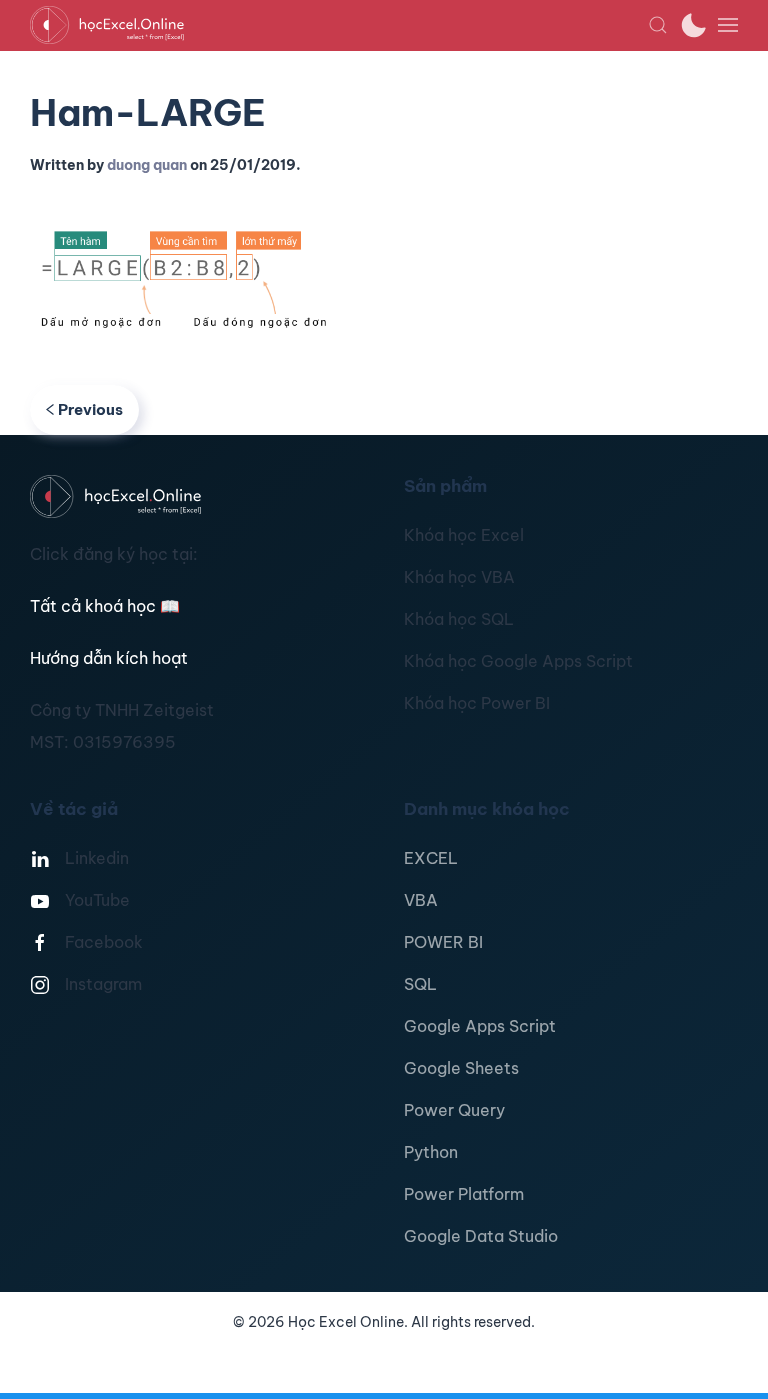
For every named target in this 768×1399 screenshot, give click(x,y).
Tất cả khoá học (105, 606)
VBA (421, 900)
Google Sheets (461, 1068)
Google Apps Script (480, 1026)
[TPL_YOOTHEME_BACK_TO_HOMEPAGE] (339, 25)
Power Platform (464, 1194)
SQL (420, 984)
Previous (90, 409)
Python (431, 1152)
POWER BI (443, 942)
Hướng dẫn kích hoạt (109, 658)
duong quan (147, 165)
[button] (658, 25)
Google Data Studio (481, 1236)
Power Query (454, 1110)
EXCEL (431, 858)
